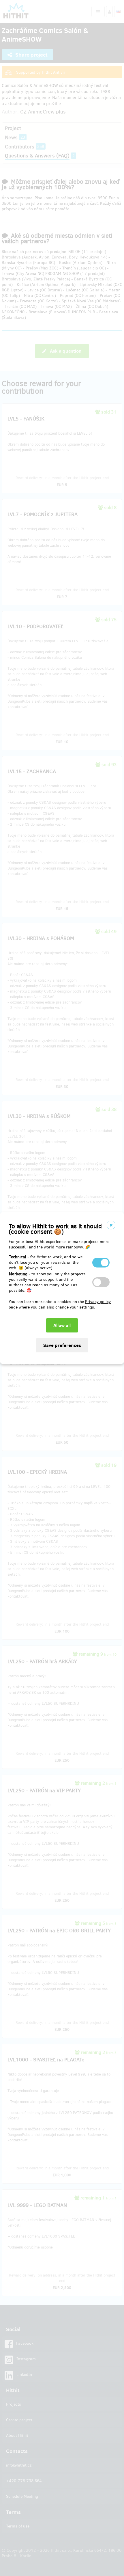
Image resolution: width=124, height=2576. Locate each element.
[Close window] (111, 1225)
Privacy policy (98, 1302)
